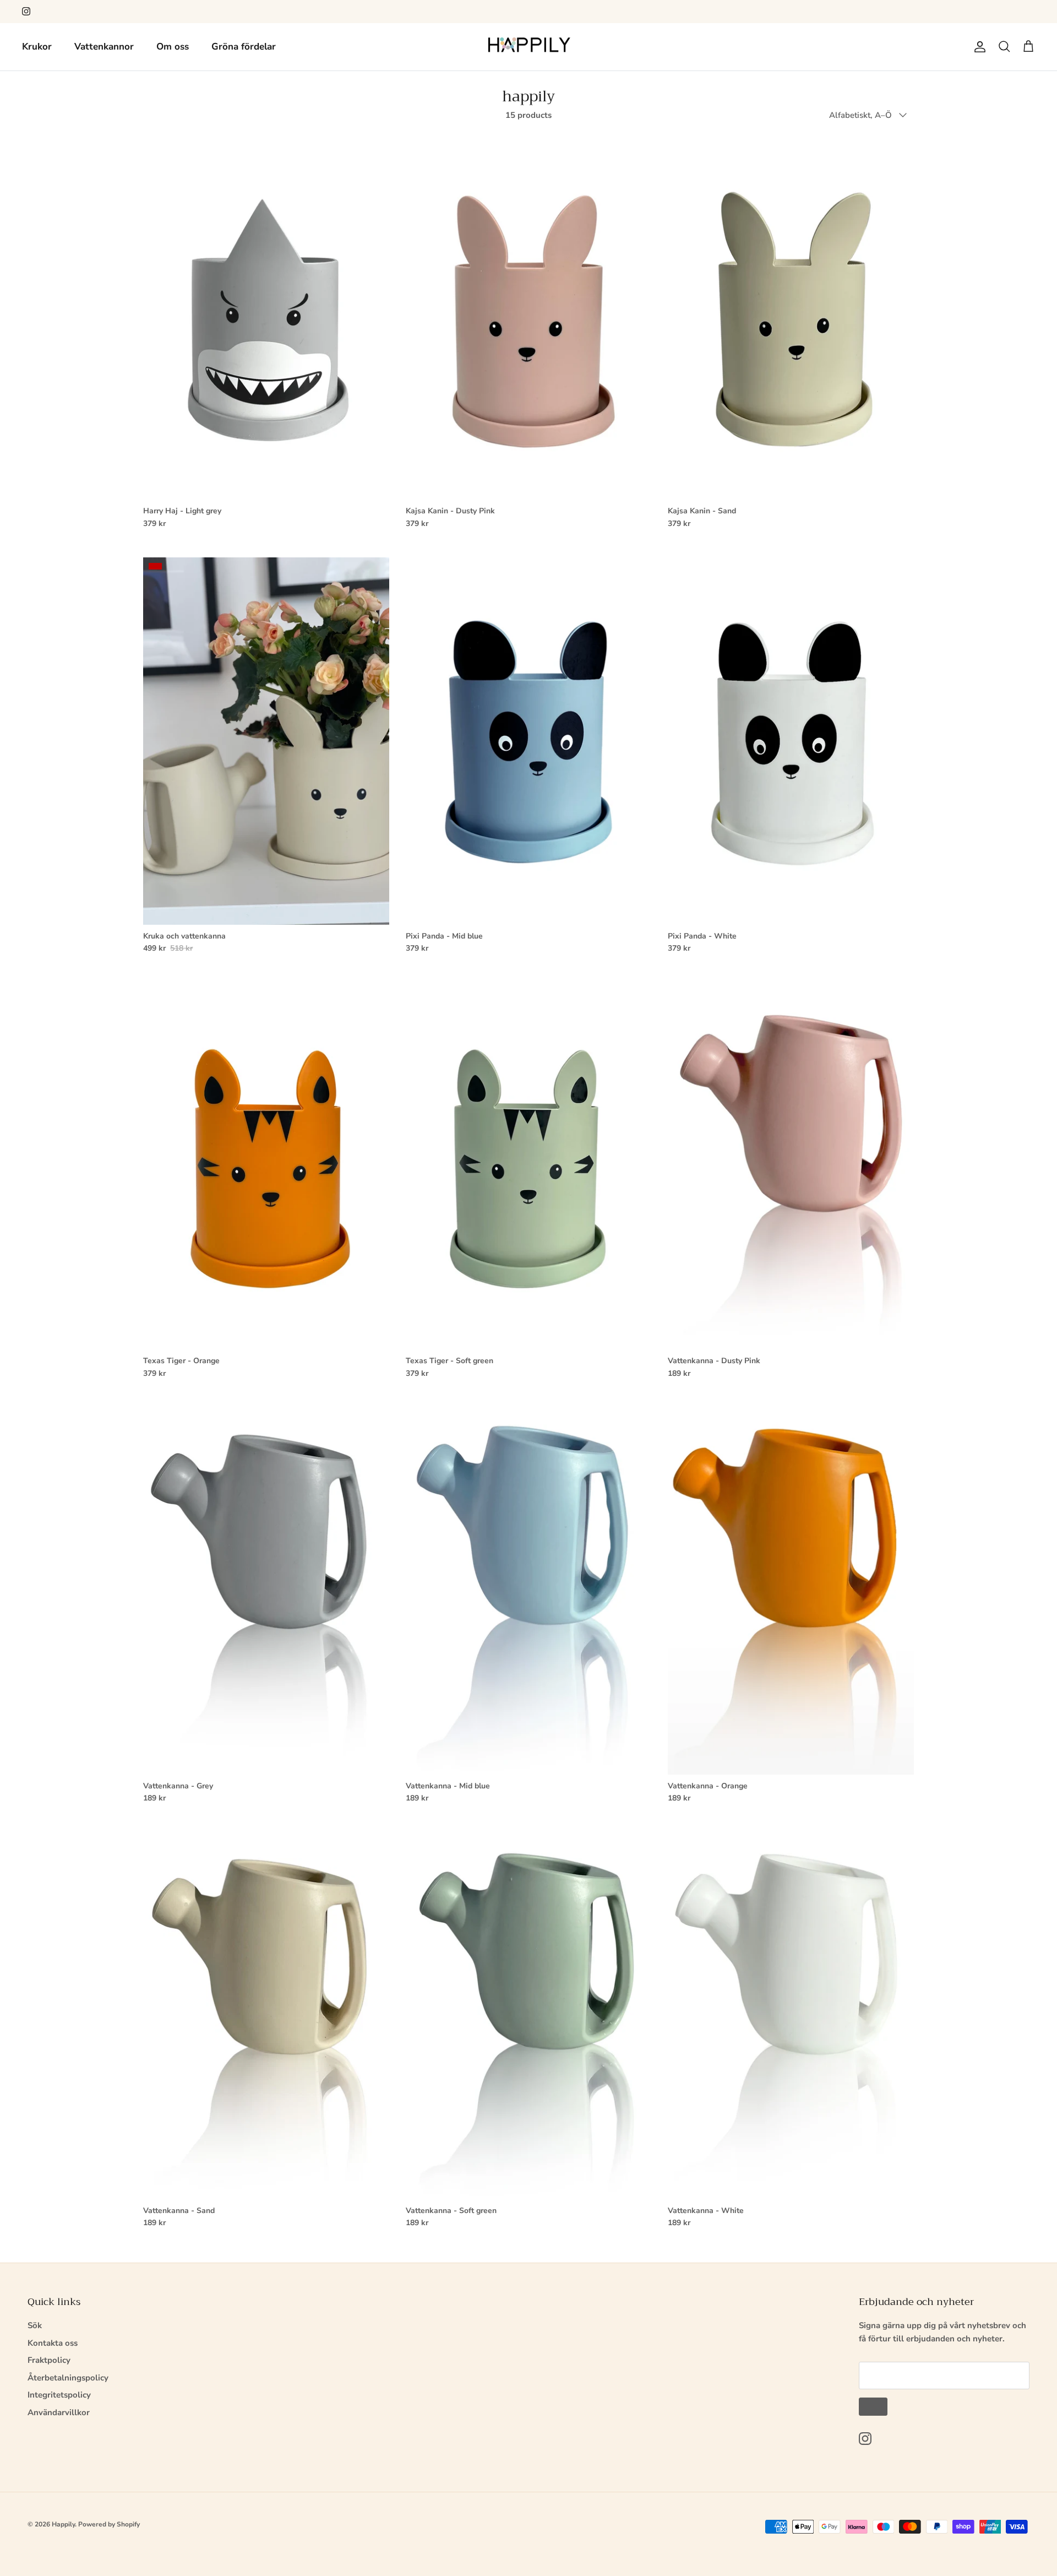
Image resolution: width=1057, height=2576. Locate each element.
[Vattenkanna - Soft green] (529, 2016)
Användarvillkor (59, 2412)
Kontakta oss (53, 2343)
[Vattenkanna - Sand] (266, 2016)
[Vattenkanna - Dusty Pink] (791, 1166)
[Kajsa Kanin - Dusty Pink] (529, 316)
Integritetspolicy (59, 2395)
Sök (35, 2325)
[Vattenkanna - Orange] (791, 1591)
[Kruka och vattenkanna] (266, 741)
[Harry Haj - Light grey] (266, 316)
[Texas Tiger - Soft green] (529, 1166)
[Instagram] (26, 11)
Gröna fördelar (244, 47)
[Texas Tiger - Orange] (266, 1166)
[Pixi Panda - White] (791, 741)
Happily (63, 2524)
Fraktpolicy (49, 2360)
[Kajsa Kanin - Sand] (791, 316)
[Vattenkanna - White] (791, 2016)
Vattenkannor (104, 47)
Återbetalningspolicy (68, 2378)
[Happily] (529, 47)
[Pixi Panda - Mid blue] (529, 741)
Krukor (37, 47)
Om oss (173, 47)
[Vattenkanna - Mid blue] (529, 1591)
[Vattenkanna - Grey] (266, 1591)
